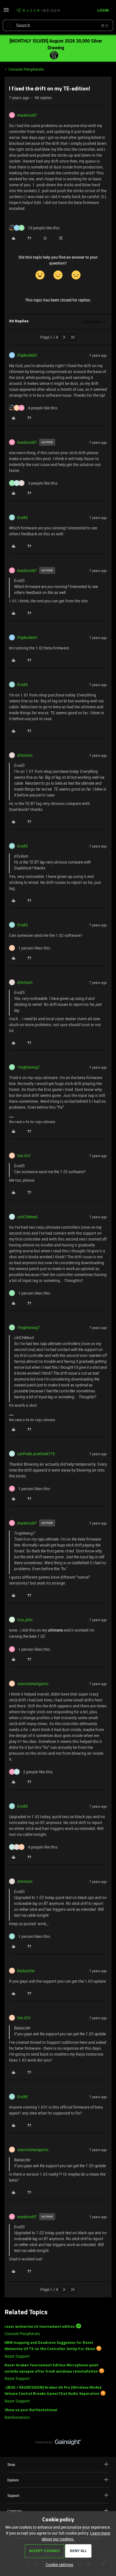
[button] (6, 12)
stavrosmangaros (33, 1684)
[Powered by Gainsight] (58, 2444)
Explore (13, 2480)
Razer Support (17, 2356)
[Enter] (9, 25)
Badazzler (26, 1971)
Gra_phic (25, 1620)
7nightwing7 (28, 1067)
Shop (11, 2464)
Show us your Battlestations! (31, 2410)
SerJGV (24, 1156)
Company (15, 2511)
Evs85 (23, 517)
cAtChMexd (27, 1217)
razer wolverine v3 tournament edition (40, 2327)
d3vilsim (25, 755)
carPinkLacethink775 (36, 1454)
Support (13, 2495)
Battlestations (17, 2417)
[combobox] (58, 25)
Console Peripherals (26, 69)
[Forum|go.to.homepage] (38, 11)
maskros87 (27, 115)
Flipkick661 (27, 355)
